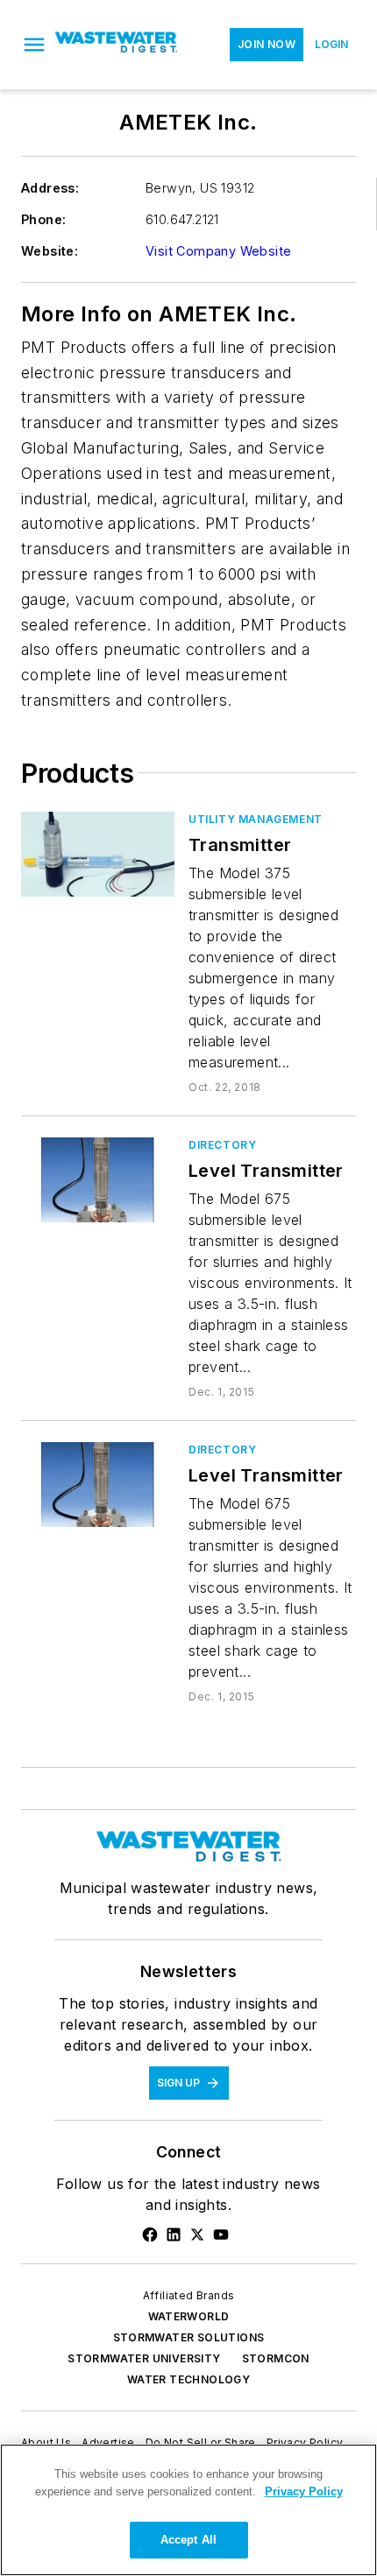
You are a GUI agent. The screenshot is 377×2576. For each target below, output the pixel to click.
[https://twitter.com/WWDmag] (197, 2235)
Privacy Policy (305, 2442)
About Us (46, 2442)
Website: (50, 251)
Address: (50, 188)
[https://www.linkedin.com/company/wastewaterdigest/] (174, 2235)
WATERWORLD (189, 2316)
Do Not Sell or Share (201, 2442)
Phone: (43, 219)
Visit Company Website (218, 251)
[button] (34, 45)
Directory (222, 1145)
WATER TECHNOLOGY (188, 2379)
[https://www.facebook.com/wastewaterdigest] (150, 2235)
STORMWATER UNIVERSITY (144, 2358)
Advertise (108, 2442)
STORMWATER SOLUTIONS (189, 2337)
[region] (188, 2510)
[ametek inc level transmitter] (98, 1180)
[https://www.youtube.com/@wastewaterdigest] (221, 2235)
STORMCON (276, 2358)
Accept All (188, 2540)
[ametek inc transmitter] (98, 854)
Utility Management (256, 819)
